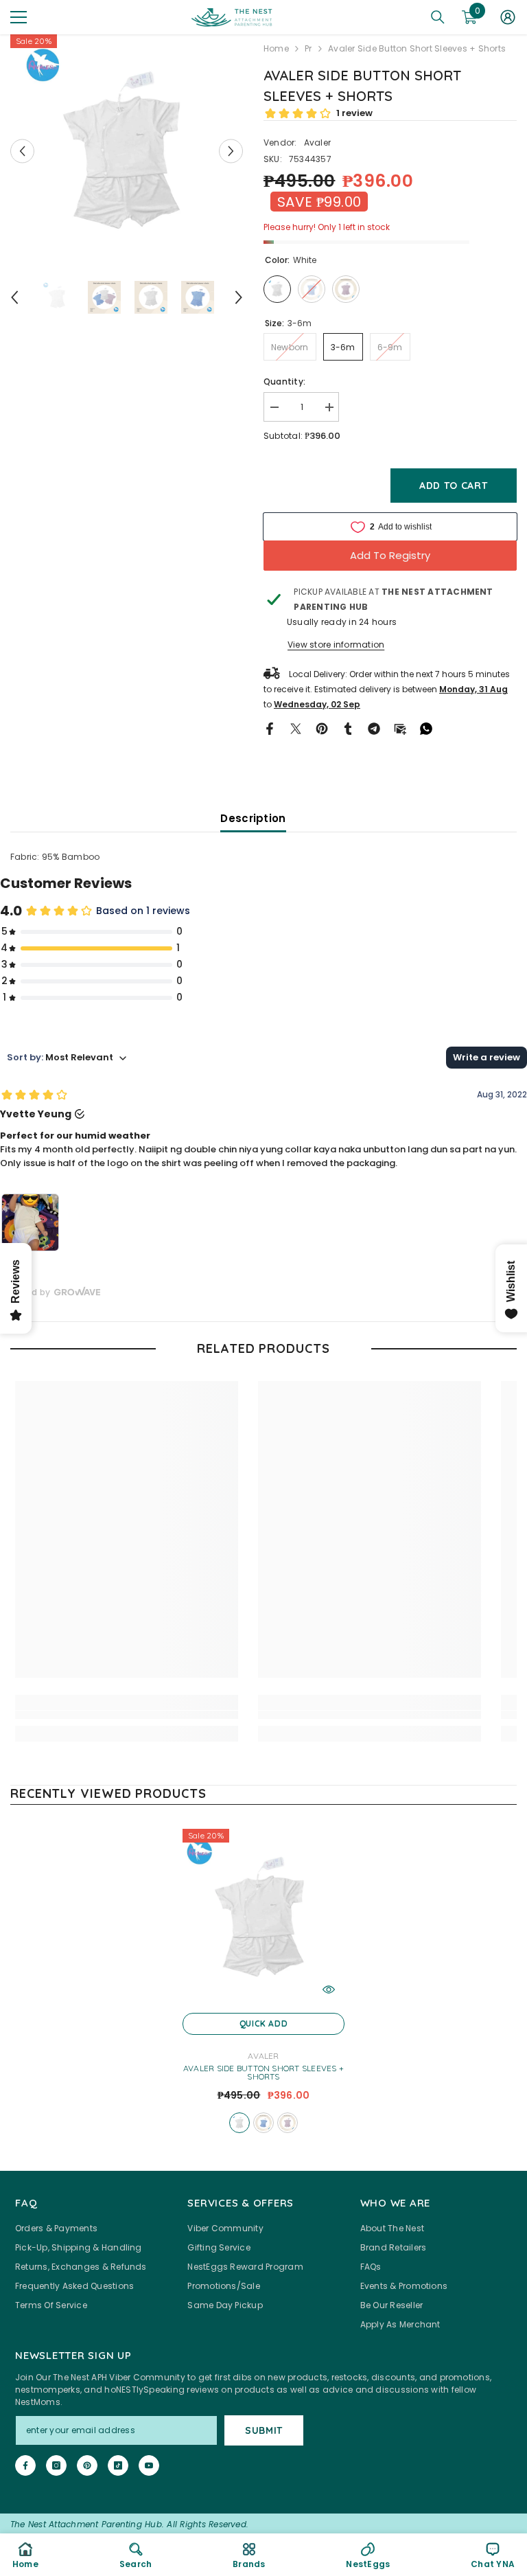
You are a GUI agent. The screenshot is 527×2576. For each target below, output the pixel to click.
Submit (264, 2430)
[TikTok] (118, 2465)
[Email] (400, 728)
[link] (127, 1715)
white (239, 2123)
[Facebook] (270, 728)
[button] (22, 151)
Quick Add (263, 2024)
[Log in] (508, 17)
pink (288, 2123)
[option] (127, 151)
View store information (336, 645)
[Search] (438, 17)
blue (263, 2123)
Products (308, 48)
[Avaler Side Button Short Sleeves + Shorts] (263, 1917)
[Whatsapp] (426, 728)
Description (253, 818)
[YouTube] (149, 2465)
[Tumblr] (348, 728)
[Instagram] (56, 2465)
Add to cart (454, 486)
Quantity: (284, 381)
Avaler (317, 143)
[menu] (19, 17)
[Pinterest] (322, 728)
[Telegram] (374, 728)
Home (276, 48)
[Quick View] (329, 1990)
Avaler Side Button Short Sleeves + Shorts (263, 2073)
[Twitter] (296, 728)
